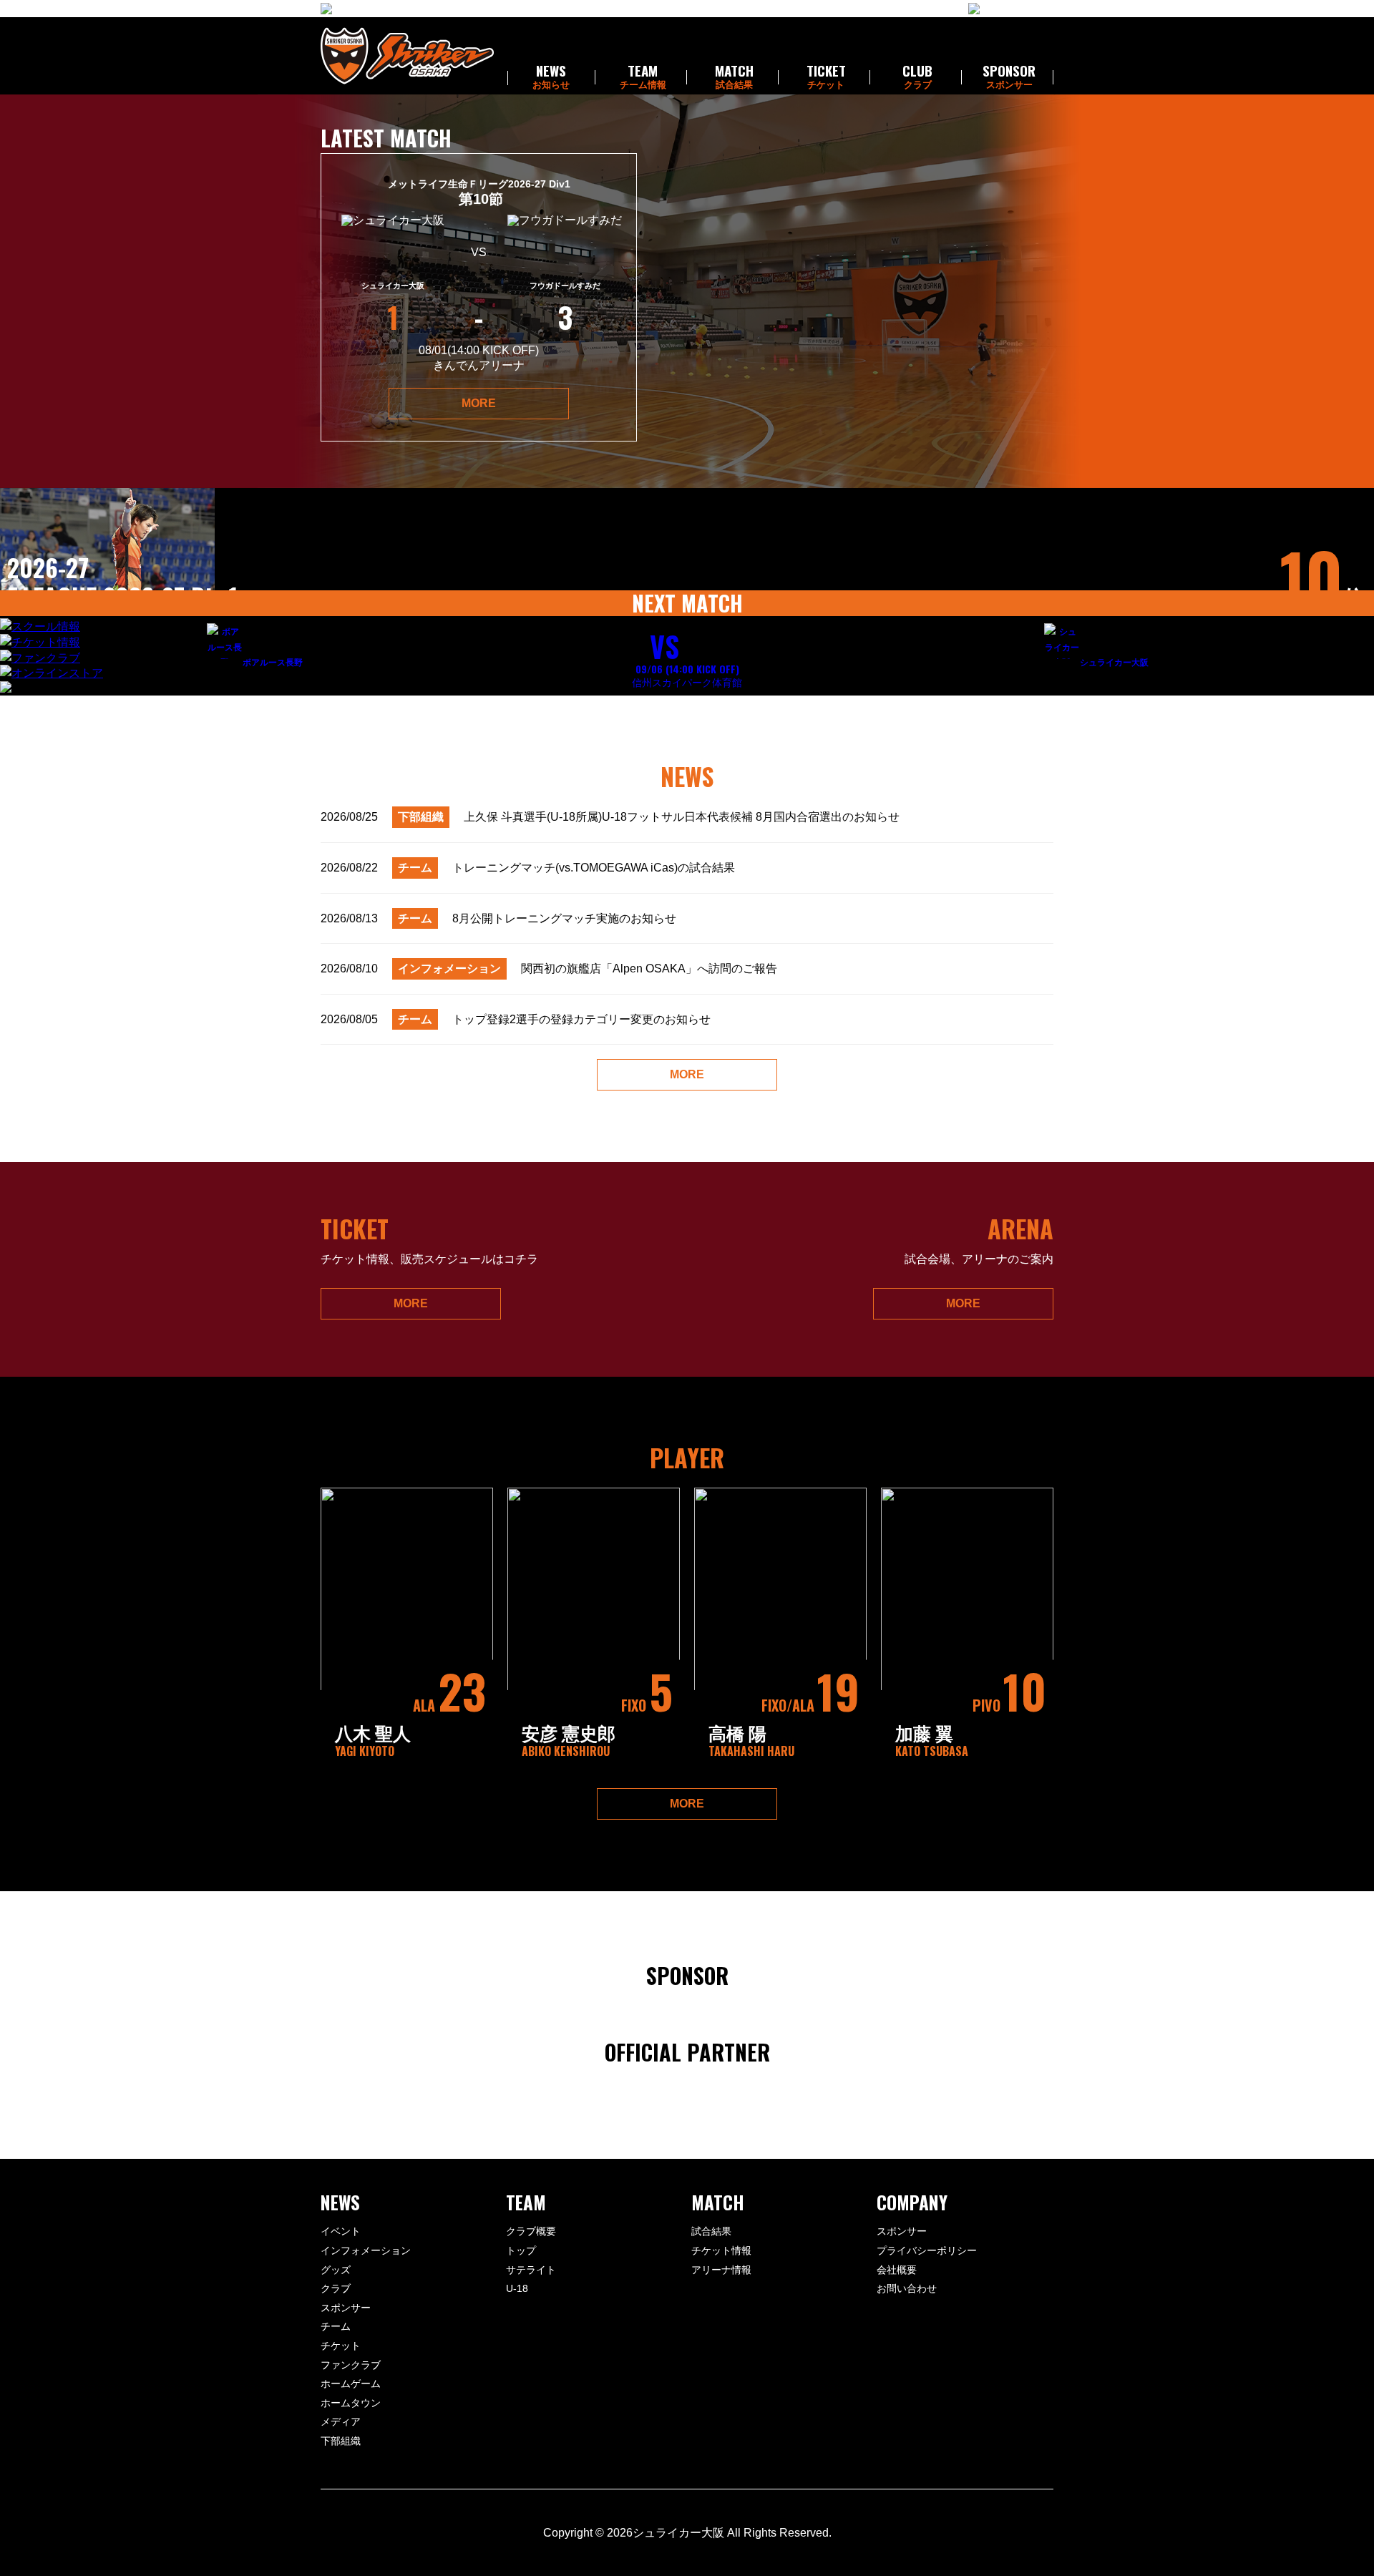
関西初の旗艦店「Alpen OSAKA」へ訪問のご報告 (549, 969)
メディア (341, 2421)
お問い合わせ (907, 2288)
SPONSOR (1009, 77)
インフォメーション (366, 2250)
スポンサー (346, 2308)
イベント (341, 2231)
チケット (341, 2346)
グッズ (336, 2270)
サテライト (531, 2270)
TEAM (643, 77)
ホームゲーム (351, 2384)
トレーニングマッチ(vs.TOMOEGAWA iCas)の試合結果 (528, 868)
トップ (521, 2250)
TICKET (826, 77)
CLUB (917, 77)
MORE (479, 403)
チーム (336, 2326)
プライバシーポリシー (927, 2250)
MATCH (734, 77)
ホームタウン (351, 2403)
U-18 (517, 2288)
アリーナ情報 (721, 2270)
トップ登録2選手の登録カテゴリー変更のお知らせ (516, 1019)
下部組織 (341, 2441)
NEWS (551, 77)
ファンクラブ (351, 2365)
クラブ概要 (531, 2231)
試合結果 (711, 2231)
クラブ (336, 2288)
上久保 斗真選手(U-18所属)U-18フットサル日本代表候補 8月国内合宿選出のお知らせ (610, 817)
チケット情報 (721, 2250)
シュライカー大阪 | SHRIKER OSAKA (407, 56)
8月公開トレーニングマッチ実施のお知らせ (498, 918)
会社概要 (897, 2270)
